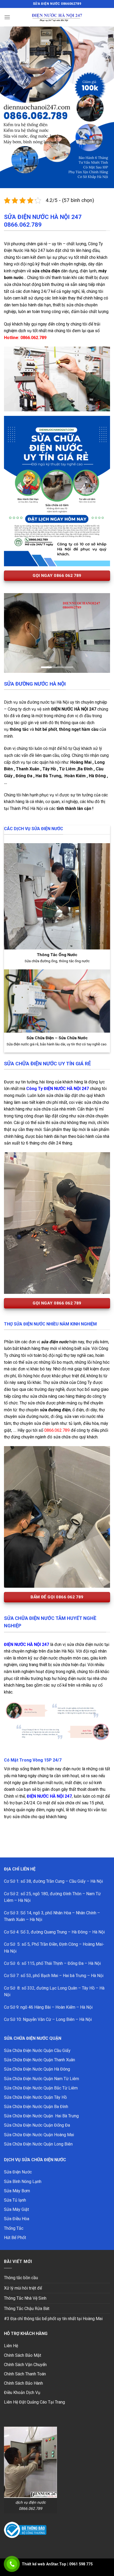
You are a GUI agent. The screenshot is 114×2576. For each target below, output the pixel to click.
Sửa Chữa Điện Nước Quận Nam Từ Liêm (41, 2053)
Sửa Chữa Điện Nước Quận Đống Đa (37, 2100)
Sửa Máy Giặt (16, 2184)
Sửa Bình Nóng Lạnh (23, 2156)
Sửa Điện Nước (18, 2147)
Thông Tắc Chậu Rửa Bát (27, 2283)
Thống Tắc (14, 2203)
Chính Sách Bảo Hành (23, 2358)
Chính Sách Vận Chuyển (25, 2339)
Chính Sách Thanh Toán (25, 2349)
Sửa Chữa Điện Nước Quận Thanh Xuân (40, 2035)
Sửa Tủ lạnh (15, 2175)
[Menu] (7, 17)
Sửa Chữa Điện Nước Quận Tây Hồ (35, 2072)
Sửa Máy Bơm (17, 2166)
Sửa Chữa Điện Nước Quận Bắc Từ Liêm (41, 2063)
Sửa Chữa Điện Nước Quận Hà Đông (37, 2044)
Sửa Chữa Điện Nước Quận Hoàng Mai (39, 2110)
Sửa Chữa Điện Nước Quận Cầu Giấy (37, 2025)
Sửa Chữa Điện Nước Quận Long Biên (38, 2119)
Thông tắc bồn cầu (21, 2252)
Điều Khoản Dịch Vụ (22, 2367)
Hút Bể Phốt (15, 2212)
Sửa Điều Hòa (17, 2193)
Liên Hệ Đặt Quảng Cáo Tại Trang (34, 2377)
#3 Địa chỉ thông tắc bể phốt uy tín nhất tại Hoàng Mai (53, 2293)
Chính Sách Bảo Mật (23, 2330)
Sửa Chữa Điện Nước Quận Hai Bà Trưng (41, 2091)
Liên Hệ (11, 2320)
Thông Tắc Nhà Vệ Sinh (25, 2273)
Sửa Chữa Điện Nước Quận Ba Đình (36, 2081)
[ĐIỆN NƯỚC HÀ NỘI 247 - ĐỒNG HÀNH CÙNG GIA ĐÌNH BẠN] (57, 17)
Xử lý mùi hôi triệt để (23, 2263)
